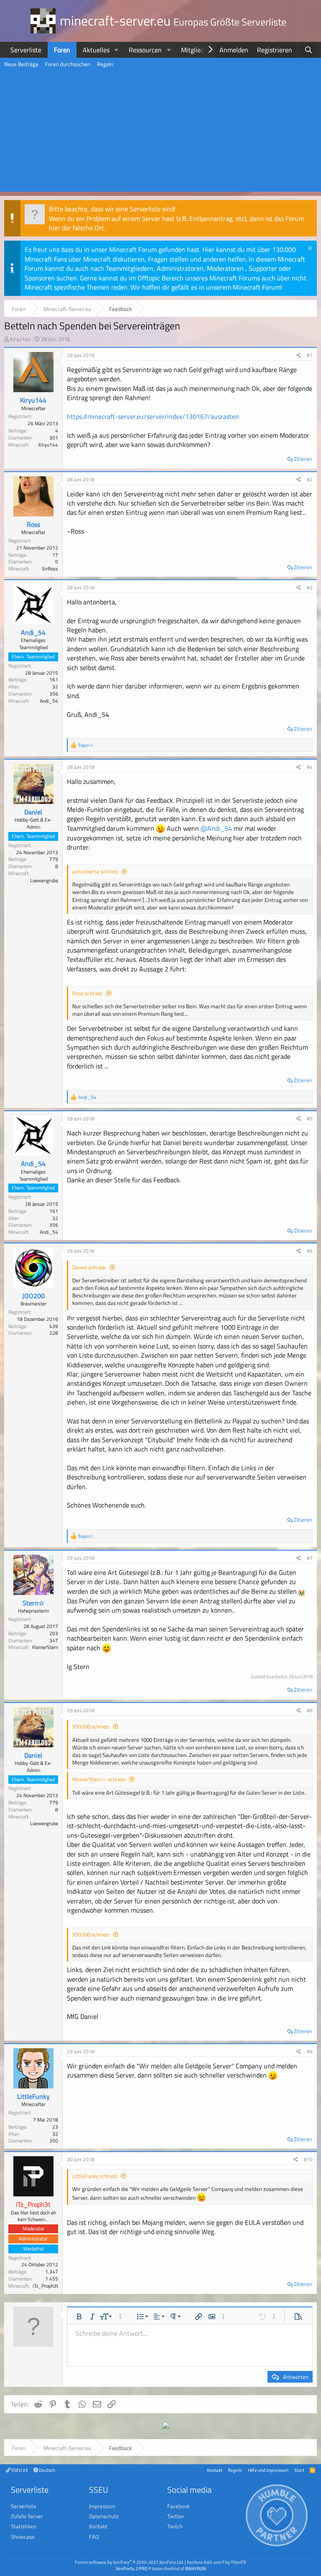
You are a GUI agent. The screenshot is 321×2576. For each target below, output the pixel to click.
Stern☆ (33, 1603)
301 (54, 438)
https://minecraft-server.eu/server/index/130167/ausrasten (153, 416)
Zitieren (303, 459)
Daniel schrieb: (89, 1267)
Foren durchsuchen (68, 64)
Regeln (105, 64)
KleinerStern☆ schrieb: (99, 1779)
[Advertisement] (160, 133)
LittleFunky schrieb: (95, 2176)
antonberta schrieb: (96, 871)
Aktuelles (96, 50)
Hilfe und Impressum (268, 2470)
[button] (116, 50)
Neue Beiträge (21, 64)
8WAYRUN (195, 2568)
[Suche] (308, 50)
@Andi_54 (216, 828)
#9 (310, 2051)
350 (54, 2141)
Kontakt (215, 2470)
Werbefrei (33, 2249)
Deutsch (47, 2470)
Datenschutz (104, 2516)
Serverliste (26, 50)
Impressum (102, 2506)
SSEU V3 (19, 2470)
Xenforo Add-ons (217, 2562)
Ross (33, 524)
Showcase (23, 2537)
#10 (308, 2159)
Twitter (176, 2516)
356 (54, 694)
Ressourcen (145, 50)
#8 (310, 1710)
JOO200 (33, 1296)
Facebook (178, 2506)
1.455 (52, 2279)
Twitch (175, 2526)
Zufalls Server (27, 2516)
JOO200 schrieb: (91, 1726)
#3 (310, 587)
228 (54, 1333)
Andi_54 (33, 632)
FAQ (94, 2537)
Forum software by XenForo (129, 2562)
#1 (310, 355)
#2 (310, 479)
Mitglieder (195, 50)
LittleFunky (33, 2096)
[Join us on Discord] (166, 2426)
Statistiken (24, 2526)
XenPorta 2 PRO (132, 2568)
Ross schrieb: (88, 993)
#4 (310, 767)
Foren (62, 50)
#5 (310, 1118)
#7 (310, 1558)
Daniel (33, 812)
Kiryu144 (20, 339)
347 (54, 1640)
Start (299, 2470)
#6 (310, 1251)
